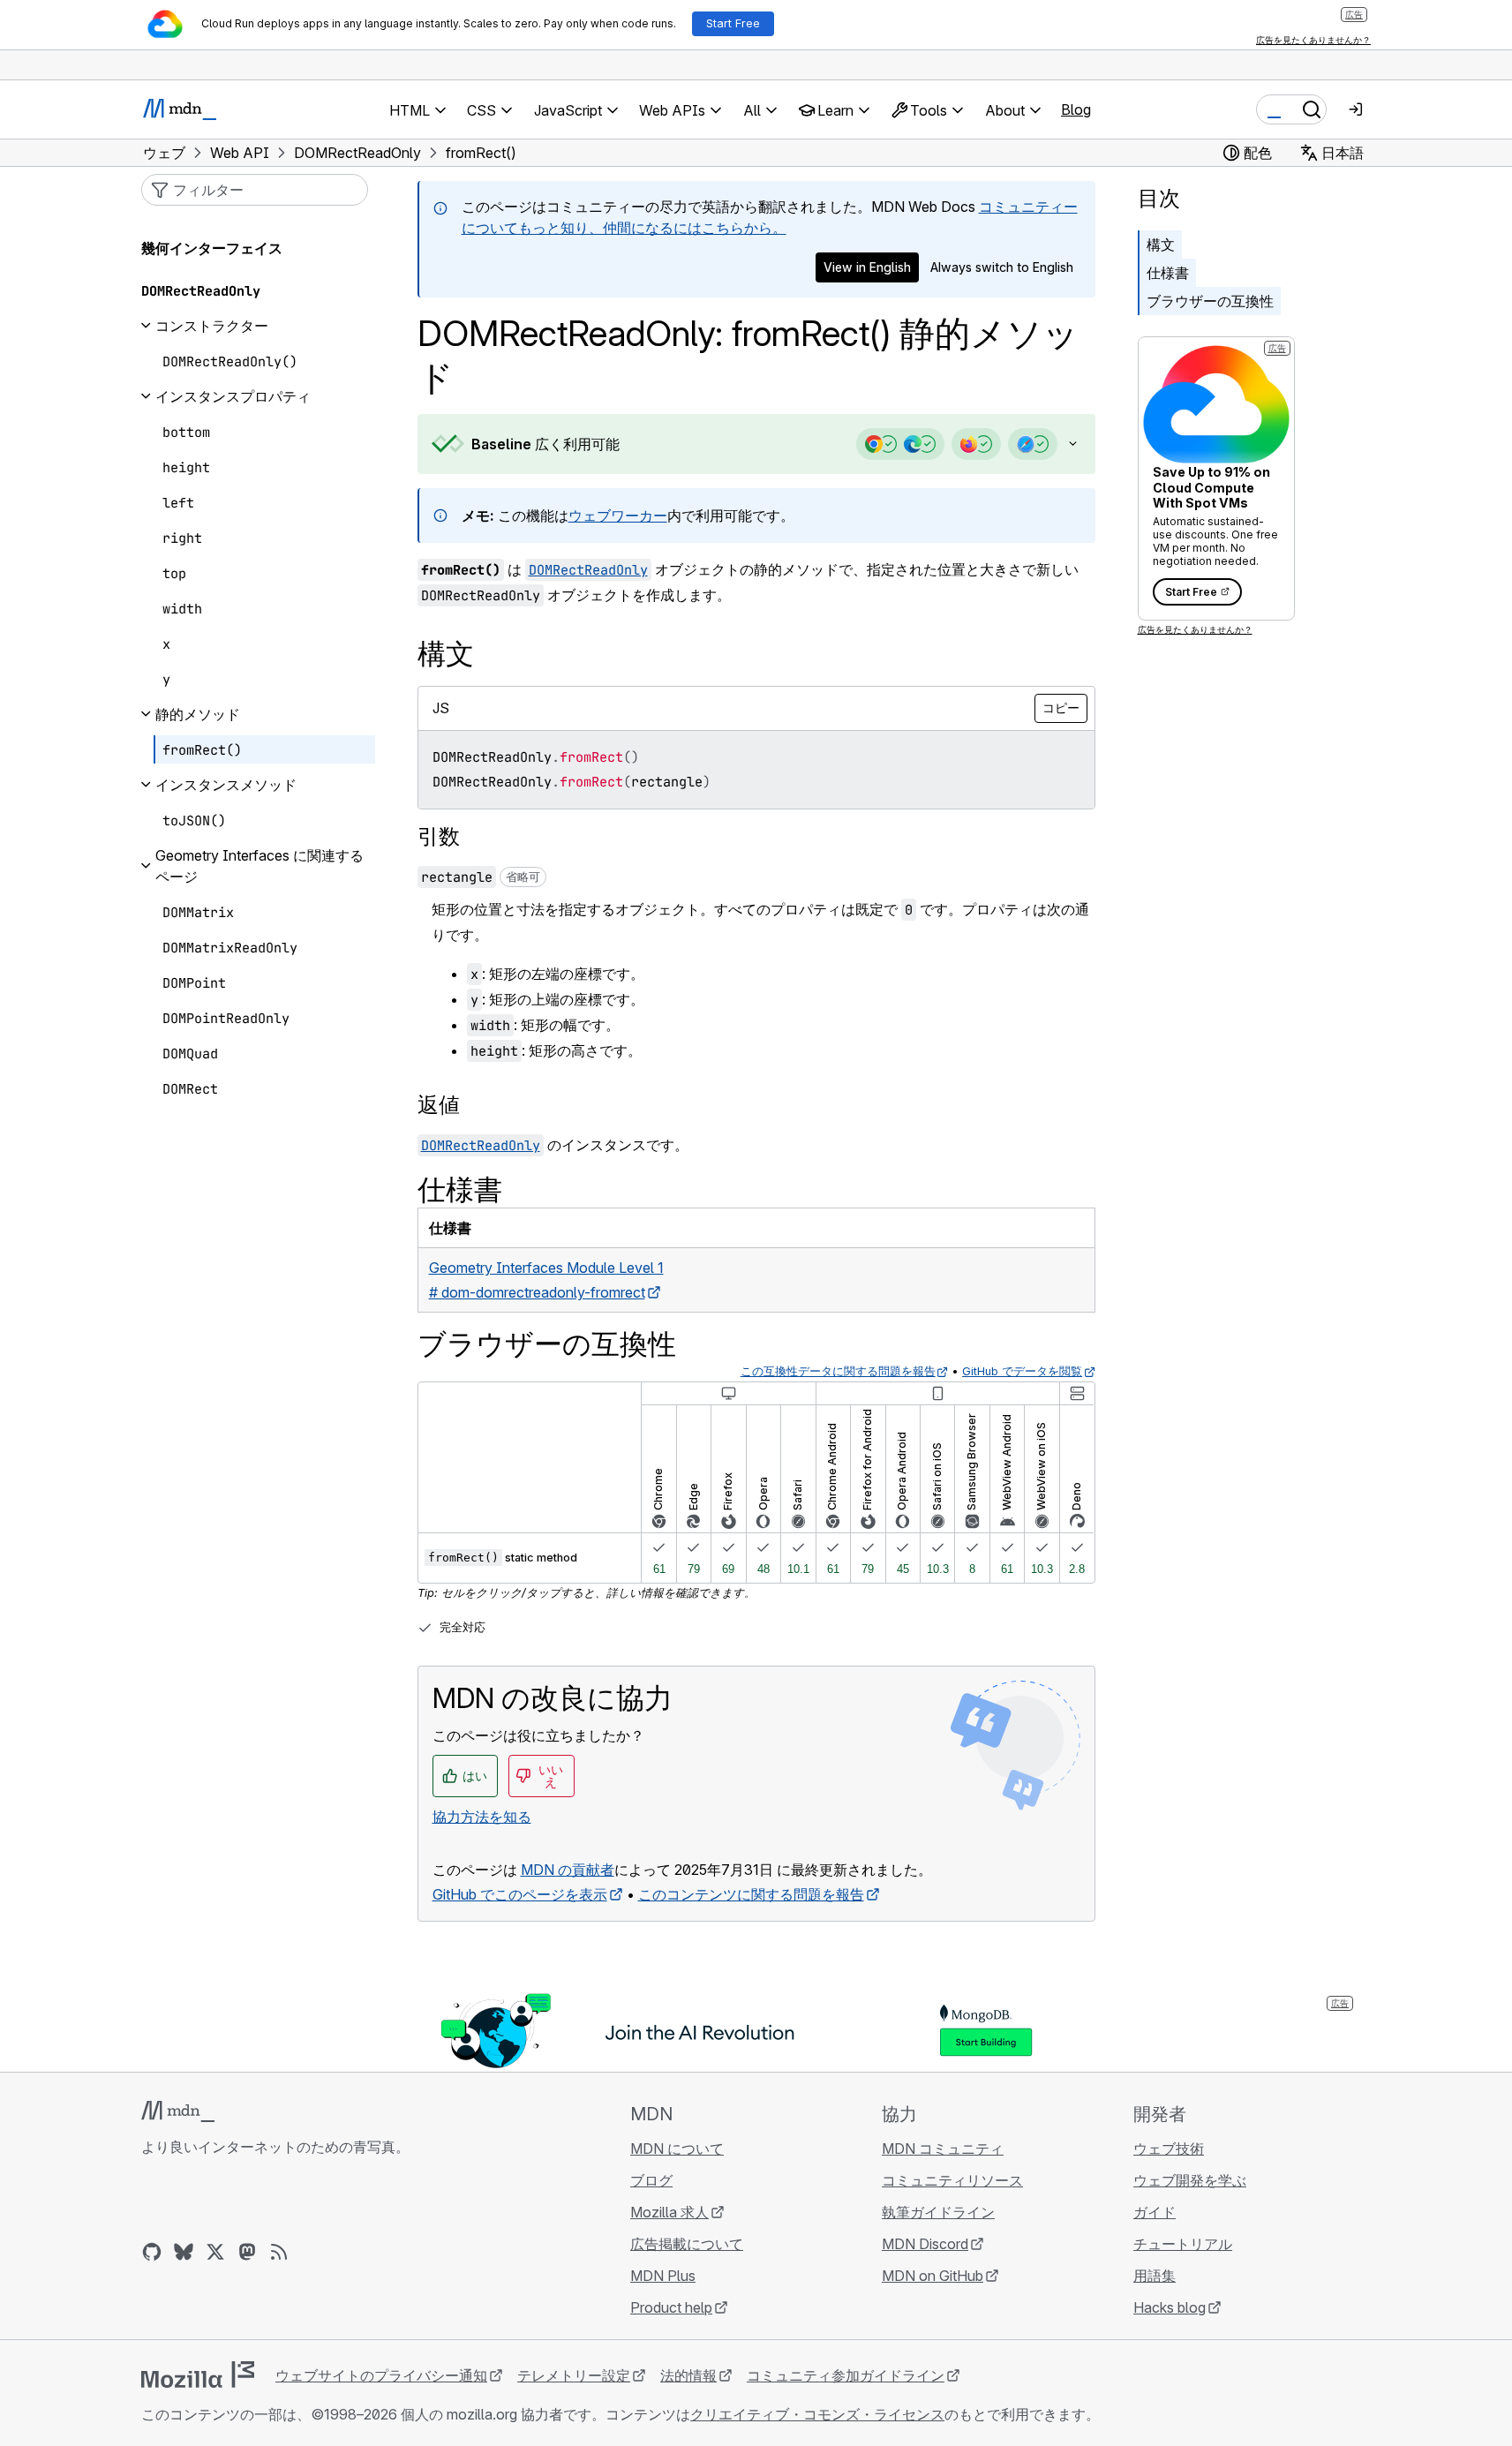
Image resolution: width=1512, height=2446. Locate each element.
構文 (1161, 245)
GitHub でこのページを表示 (520, 1894)
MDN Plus (663, 2276)
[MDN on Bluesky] (184, 2252)
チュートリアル (1183, 2244)
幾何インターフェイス (212, 248)
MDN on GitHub (933, 2276)
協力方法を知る (482, 1817)
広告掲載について (687, 2244)
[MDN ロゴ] (178, 2111)
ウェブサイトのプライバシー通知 (381, 2375)
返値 (439, 1105)
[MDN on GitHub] (152, 2252)
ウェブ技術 (1169, 2149)
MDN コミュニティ (943, 2149)
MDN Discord (925, 2244)
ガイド (1155, 2212)
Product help (671, 2307)
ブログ (651, 2180)
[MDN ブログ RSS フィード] (279, 2252)
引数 (439, 836)
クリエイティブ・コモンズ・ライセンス (817, 2414)
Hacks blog (1170, 2307)
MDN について (677, 2149)
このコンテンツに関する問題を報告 (751, 1894)
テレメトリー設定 (574, 2375)
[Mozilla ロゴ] (198, 2375)
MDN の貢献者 (568, 1870)
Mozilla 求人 (669, 2212)
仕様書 (1168, 273)
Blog (1076, 109)
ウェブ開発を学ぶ (1190, 2180)
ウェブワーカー (618, 516)
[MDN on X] (215, 2252)
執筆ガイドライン (938, 2212)
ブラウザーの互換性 (1210, 301)
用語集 (1155, 2276)
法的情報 (688, 2375)
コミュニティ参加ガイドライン (846, 2375)
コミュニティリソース (952, 2180)
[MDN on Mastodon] (247, 2252)
